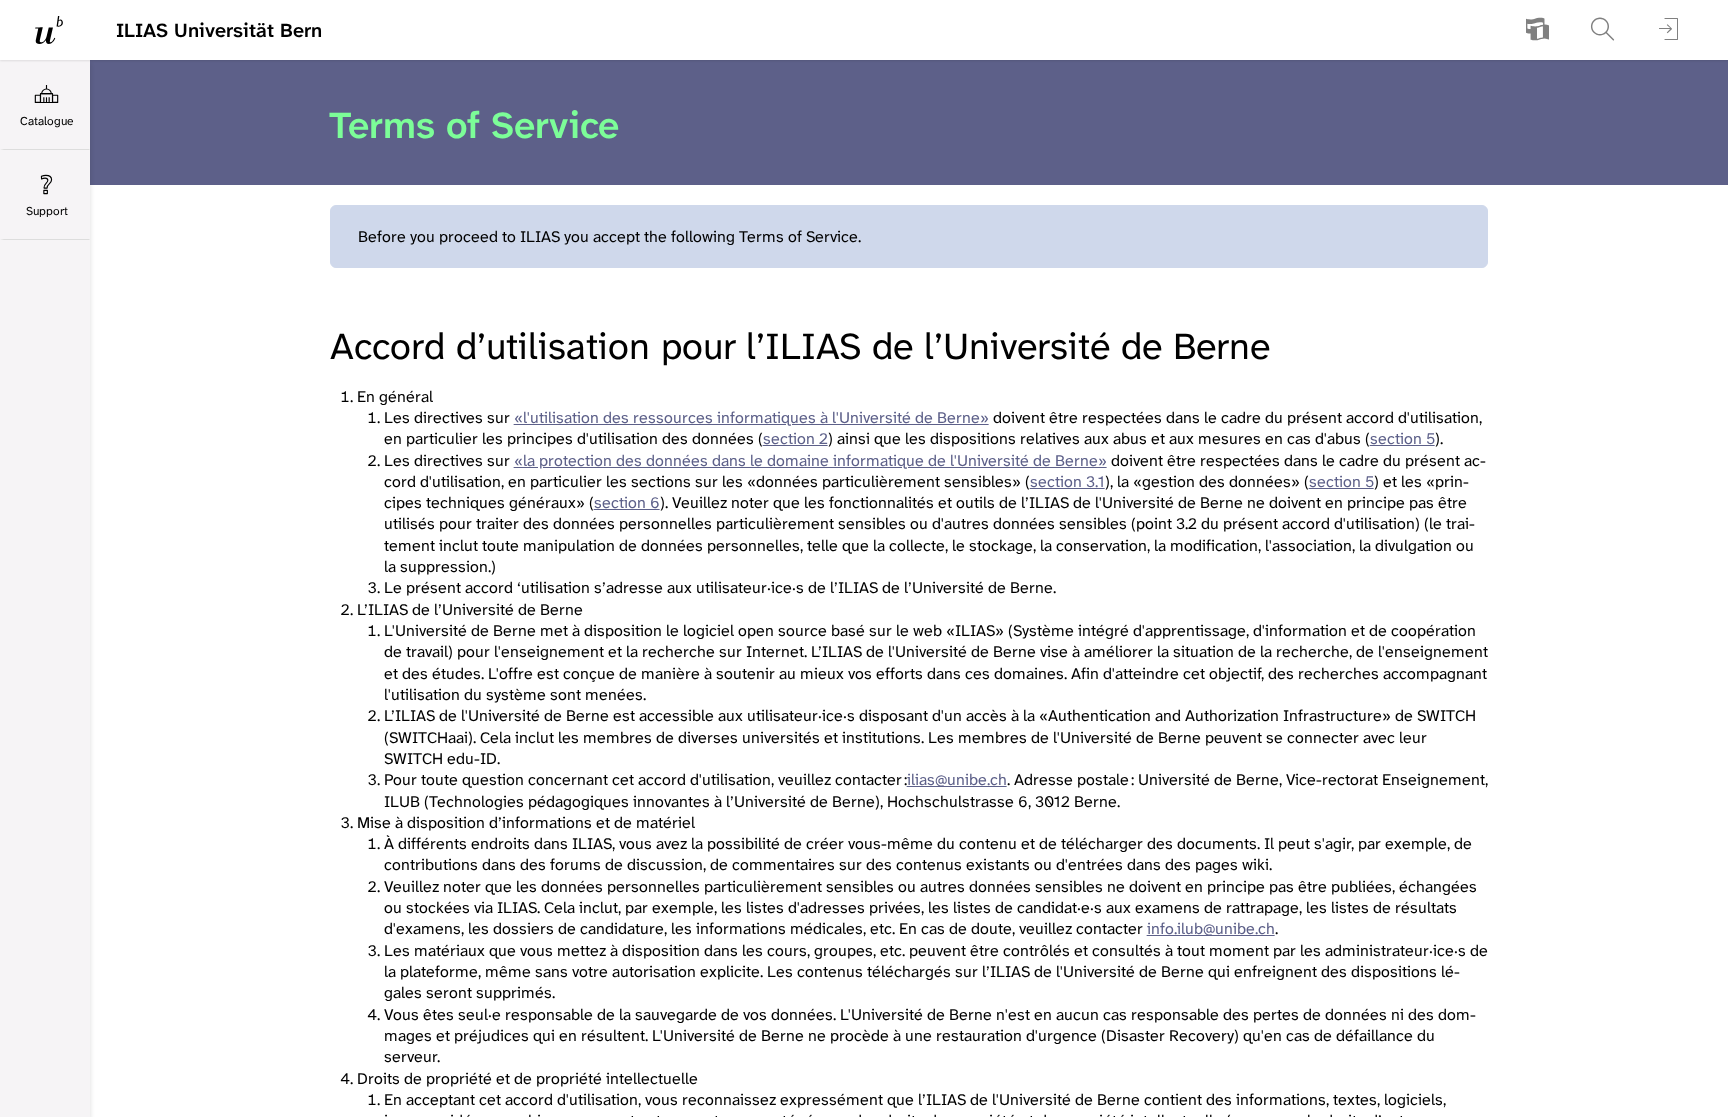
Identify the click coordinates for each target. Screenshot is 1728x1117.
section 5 (1402, 438)
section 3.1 (1067, 481)
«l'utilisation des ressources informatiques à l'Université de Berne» (751, 417)
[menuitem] (1537, 30)
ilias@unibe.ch (957, 779)
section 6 (627, 502)
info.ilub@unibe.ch (1211, 928)
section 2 (795, 438)
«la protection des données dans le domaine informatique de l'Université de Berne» (810, 460)
